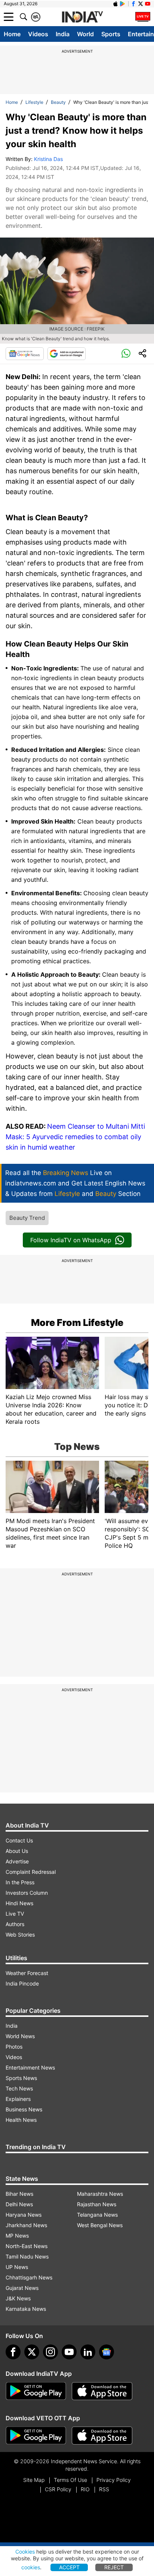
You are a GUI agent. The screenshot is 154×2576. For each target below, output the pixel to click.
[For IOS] (102, 2436)
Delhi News (19, 2204)
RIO (85, 2489)
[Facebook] (13, 2352)
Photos (14, 2047)
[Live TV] (143, 17)
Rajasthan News (97, 2204)
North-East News (27, 2246)
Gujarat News (22, 2288)
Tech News (19, 2088)
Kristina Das (48, 159)
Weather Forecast (27, 1973)
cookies (31, 2567)
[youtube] (69, 2352)
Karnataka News (26, 2309)
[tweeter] (32, 2352)
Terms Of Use (70, 2480)
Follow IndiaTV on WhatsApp (71, 1240)
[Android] (123, 4)
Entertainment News (30, 2067)
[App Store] (102, 2391)
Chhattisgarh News (29, 2277)
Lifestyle (34, 102)
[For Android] (36, 2436)
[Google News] (25, 354)
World (85, 34)
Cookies (25, 2552)
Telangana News (97, 2215)
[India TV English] (82, 17)
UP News (17, 2267)
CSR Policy (58, 2489)
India (63, 34)
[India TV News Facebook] (133, 4)
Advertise (17, 1861)
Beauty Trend (27, 1218)
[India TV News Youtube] (148, 4)
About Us (17, 1851)
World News (20, 2036)
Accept (69, 2567)
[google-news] (107, 2352)
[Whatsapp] (126, 354)
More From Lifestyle (77, 1323)
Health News (21, 2120)
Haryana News (24, 2215)
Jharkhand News (26, 2225)
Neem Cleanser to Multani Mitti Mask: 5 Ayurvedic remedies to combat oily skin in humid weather (75, 1137)
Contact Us (19, 1840)
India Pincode (22, 1983)
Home (12, 34)
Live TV (15, 1914)
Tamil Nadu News (27, 2256)
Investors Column (27, 1893)
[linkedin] (88, 2352)
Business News (24, 2109)
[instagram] (50, 2352)
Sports (111, 34)
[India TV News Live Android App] (36, 2391)
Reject (114, 2567)
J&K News (18, 2298)
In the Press (20, 1882)
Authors (15, 1924)
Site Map (34, 2480)
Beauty (58, 102)
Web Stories (20, 1935)
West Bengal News (100, 2225)
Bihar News (19, 2194)
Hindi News (19, 1903)
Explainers (18, 2099)
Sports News (21, 2078)
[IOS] (115, 4)
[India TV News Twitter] (141, 4)
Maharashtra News (100, 2194)
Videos (38, 34)
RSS (104, 2489)
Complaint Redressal (31, 1872)
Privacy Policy (114, 2480)
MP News (17, 2236)
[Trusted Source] (67, 354)
